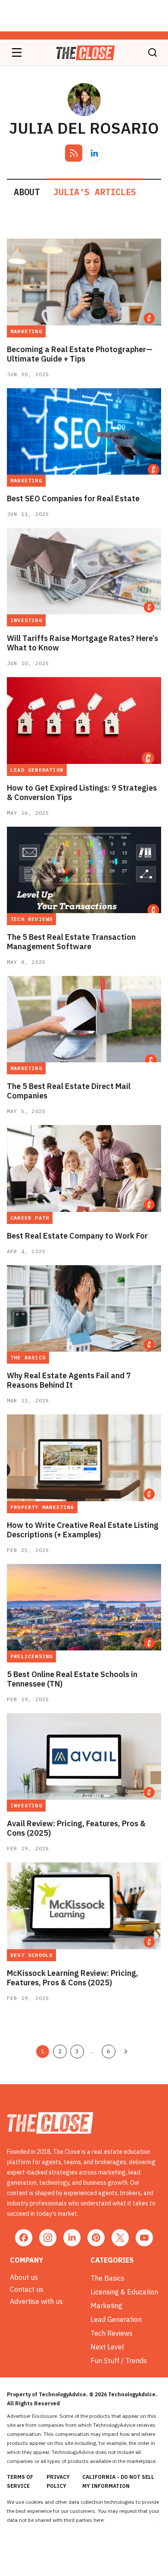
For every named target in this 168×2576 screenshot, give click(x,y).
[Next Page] (126, 2052)
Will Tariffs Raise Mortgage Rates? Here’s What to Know (82, 643)
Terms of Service (20, 2481)
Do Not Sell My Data (130, 2520)
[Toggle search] (152, 52)
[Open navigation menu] (17, 52)
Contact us (27, 2289)
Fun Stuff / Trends (119, 2361)
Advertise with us (36, 2301)
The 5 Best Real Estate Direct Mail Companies (69, 1091)
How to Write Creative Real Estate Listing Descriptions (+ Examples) (83, 1530)
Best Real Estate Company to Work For (77, 1236)
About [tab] (27, 192)
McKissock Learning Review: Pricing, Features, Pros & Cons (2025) (73, 1978)
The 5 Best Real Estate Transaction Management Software (71, 942)
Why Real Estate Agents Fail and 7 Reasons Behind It (69, 1380)
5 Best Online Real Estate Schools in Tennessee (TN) (72, 1679)
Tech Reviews (112, 2333)
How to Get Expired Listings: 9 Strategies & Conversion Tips (82, 793)
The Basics (107, 2278)
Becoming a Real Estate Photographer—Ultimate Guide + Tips (80, 354)
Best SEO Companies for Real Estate (73, 499)
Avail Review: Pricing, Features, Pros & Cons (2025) (76, 1828)
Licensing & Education (124, 2292)
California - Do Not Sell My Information (118, 2481)
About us (24, 2277)
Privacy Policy (58, 2481)
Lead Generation (116, 2319)
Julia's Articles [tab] (95, 192)
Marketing (106, 2306)
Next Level (107, 2347)
